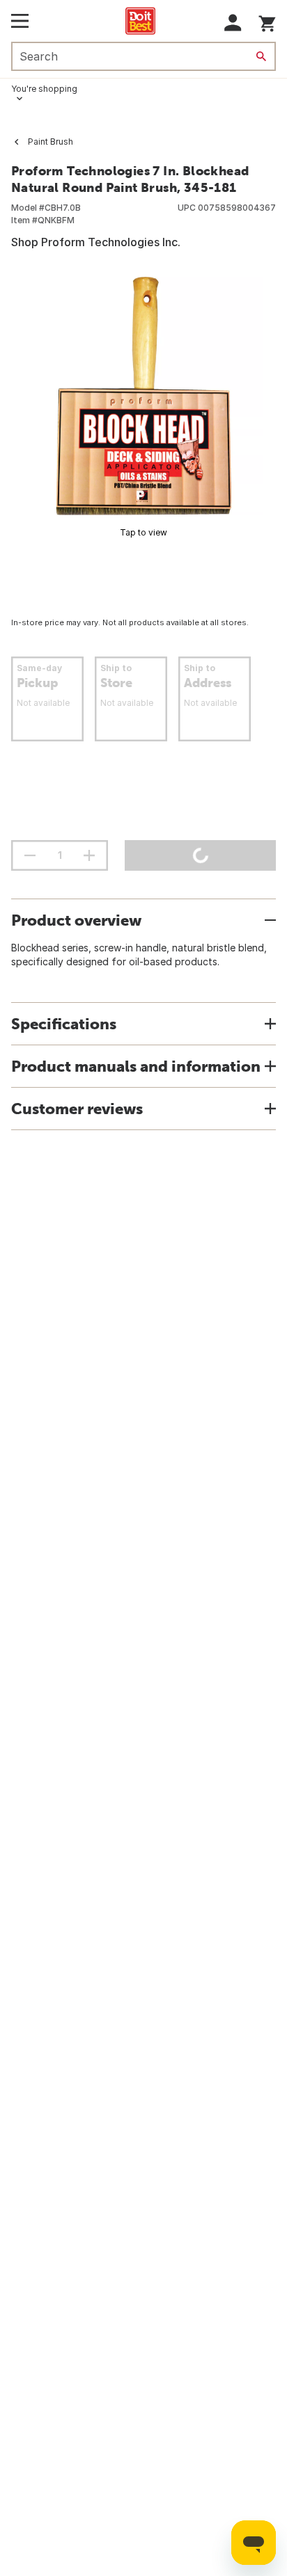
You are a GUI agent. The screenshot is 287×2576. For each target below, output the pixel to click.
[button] (233, 23)
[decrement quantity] (30, 855)
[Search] (261, 56)
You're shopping (44, 89)
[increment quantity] (89, 855)
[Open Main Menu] (20, 21)
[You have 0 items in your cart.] (267, 21)
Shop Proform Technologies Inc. (96, 242)
